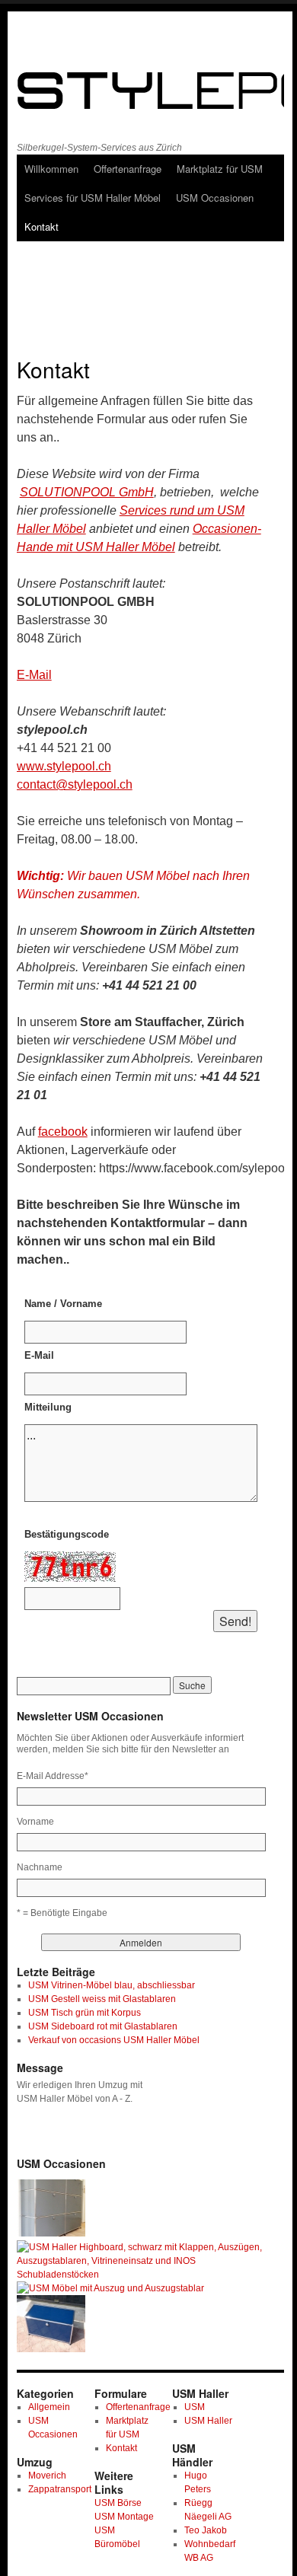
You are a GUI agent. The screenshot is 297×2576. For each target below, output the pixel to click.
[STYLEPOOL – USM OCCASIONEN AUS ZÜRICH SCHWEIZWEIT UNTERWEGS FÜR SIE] (144, 88)
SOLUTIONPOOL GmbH (87, 492)
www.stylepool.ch (64, 766)
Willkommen (51, 169)
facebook (63, 1132)
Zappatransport (60, 2489)
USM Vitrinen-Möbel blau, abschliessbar (112, 1985)
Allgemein (49, 2407)
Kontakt (42, 226)
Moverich (47, 2476)
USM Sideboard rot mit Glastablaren (103, 2026)
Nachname (40, 1867)
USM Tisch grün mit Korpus (85, 2013)
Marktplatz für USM (220, 169)
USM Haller (208, 2421)
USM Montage (124, 2517)
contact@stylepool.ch (75, 784)
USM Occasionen (215, 198)
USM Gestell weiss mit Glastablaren (102, 1999)
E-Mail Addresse (53, 1776)
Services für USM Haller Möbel (93, 198)
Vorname (35, 1822)
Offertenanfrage (128, 169)
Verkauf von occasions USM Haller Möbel (114, 2040)
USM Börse (118, 2503)
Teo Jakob (206, 2530)
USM (195, 2407)
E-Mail (34, 675)
